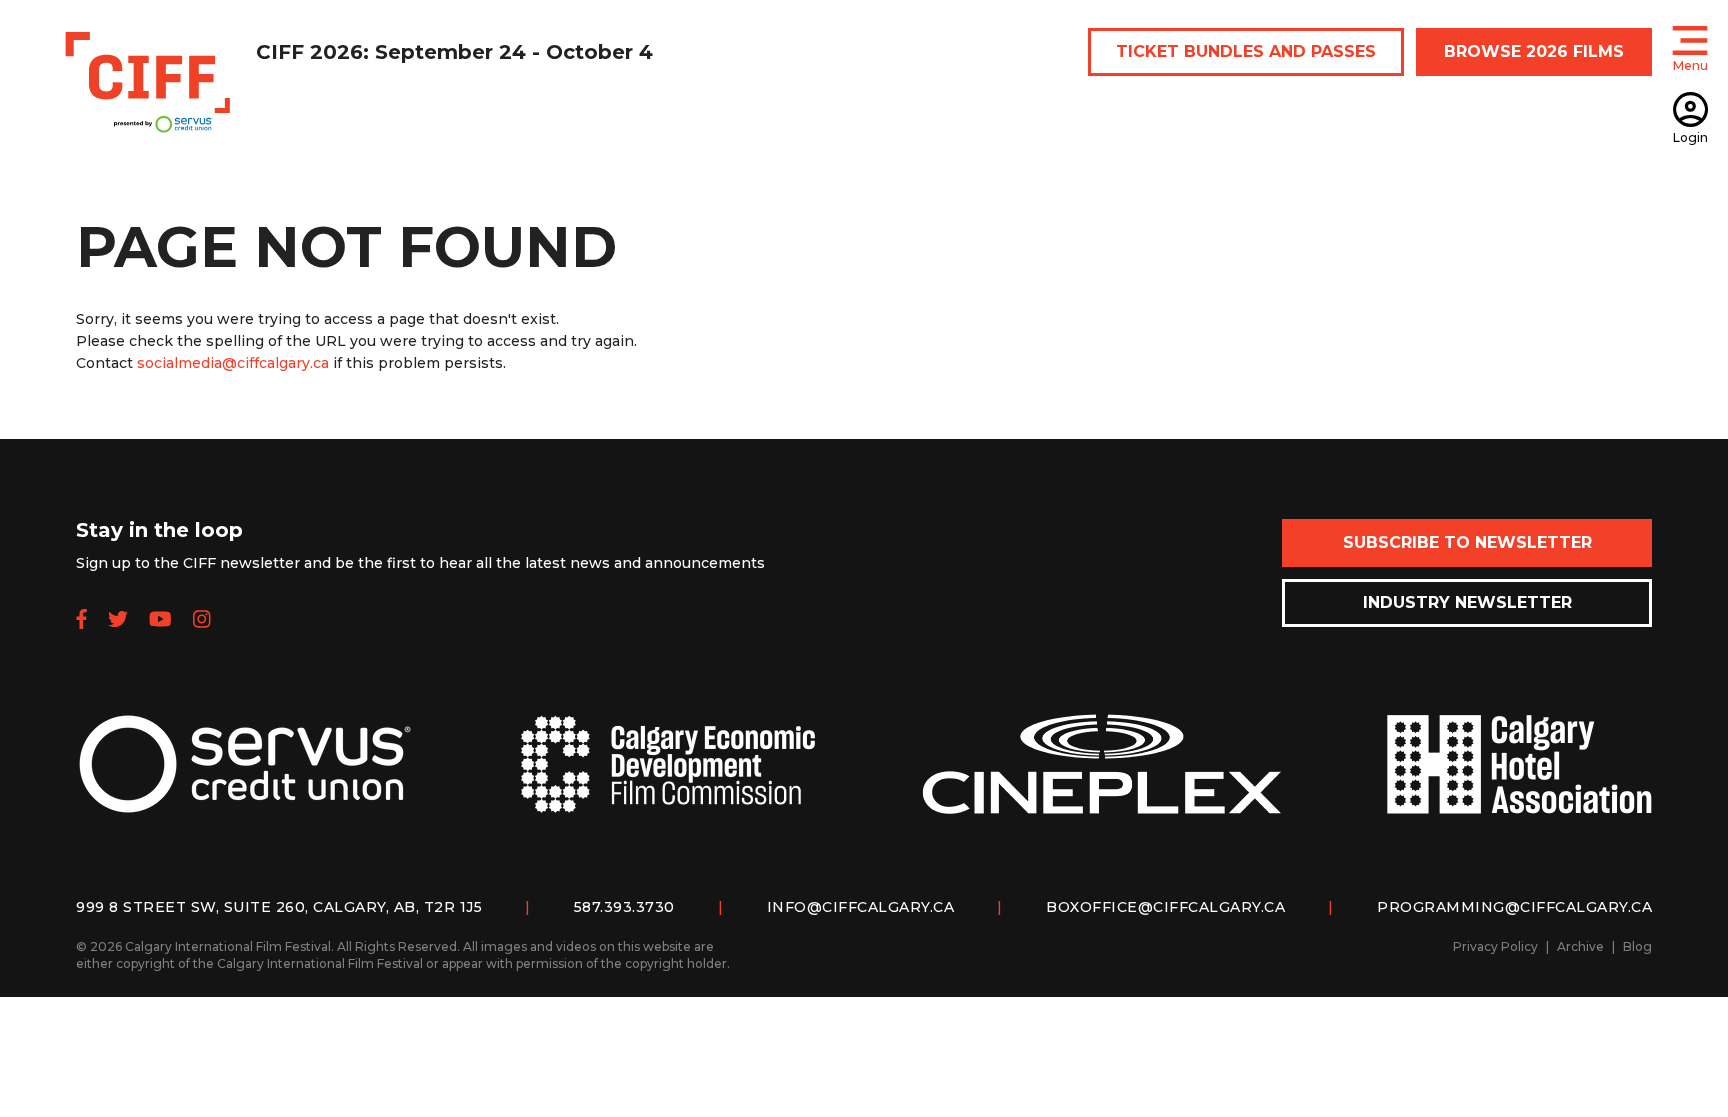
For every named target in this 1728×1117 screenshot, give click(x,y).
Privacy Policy (1495, 946)
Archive (1580, 946)
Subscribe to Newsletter (1467, 542)
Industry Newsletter (1467, 602)
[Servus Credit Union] (245, 780)
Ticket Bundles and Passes (1246, 51)
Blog (1637, 946)
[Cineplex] (1102, 780)
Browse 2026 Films (1534, 51)
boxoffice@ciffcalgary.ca (1165, 907)
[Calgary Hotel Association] (1519, 780)
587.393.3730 (624, 907)
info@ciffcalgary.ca (861, 907)
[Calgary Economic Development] (668, 780)
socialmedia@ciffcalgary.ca (233, 363)
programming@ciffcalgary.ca (1514, 907)
